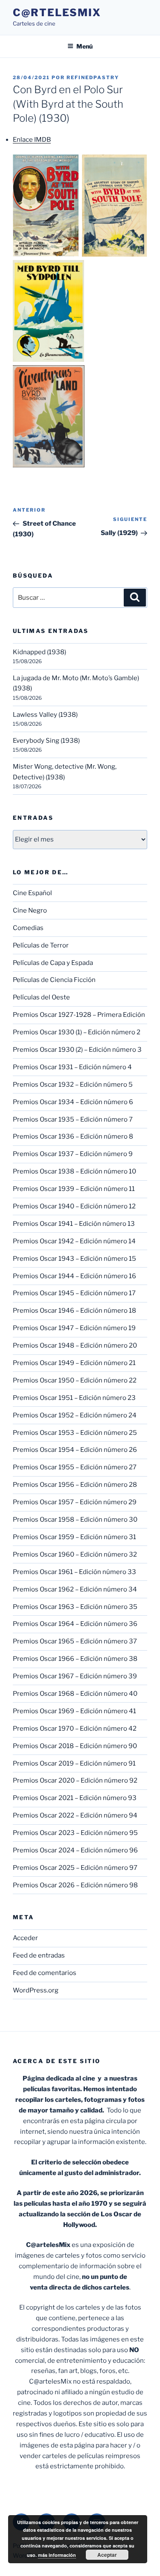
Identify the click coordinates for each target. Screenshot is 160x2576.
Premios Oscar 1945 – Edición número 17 (74, 1293)
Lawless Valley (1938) (45, 715)
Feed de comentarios (45, 1973)
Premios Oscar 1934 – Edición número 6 (73, 1102)
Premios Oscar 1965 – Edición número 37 (75, 1641)
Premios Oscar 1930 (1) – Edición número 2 (77, 1032)
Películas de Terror (41, 945)
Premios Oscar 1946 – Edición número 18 (74, 1311)
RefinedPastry (93, 77)
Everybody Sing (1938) (46, 741)
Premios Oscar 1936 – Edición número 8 (73, 1136)
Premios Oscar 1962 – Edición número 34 (75, 1589)
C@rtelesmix (57, 13)
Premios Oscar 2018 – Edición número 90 (75, 1746)
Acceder (25, 1938)
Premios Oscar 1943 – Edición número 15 (74, 1259)
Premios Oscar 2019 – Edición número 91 (74, 1763)
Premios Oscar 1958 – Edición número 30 (75, 1520)
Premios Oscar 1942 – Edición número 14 (74, 1241)
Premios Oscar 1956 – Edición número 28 (75, 1485)
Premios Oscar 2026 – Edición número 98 (75, 1885)
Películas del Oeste (41, 997)
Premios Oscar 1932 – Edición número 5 (73, 1085)
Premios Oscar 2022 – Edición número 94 (75, 1815)
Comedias (28, 928)
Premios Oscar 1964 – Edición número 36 (75, 1624)
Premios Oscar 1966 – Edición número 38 (75, 1659)
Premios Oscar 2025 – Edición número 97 (75, 1868)
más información (57, 2555)
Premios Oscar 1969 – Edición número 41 (74, 1711)
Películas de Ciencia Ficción (54, 980)
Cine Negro (30, 910)
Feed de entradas (39, 1955)
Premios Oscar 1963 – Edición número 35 (75, 1607)
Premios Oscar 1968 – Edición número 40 (75, 1694)
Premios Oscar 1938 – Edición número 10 (74, 1171)
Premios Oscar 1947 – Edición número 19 (74, 1328)
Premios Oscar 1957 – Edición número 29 (75, 1502)
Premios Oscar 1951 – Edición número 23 (74, 1398)
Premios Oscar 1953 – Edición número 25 (75, 1433)
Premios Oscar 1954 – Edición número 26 (75, 1450)
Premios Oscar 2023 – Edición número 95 (75, 1833)
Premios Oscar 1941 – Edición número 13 (74, 1224)
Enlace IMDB (32, 140)
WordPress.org (36, 1990)
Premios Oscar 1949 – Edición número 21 (74, 1363)
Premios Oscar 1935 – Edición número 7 (73, 1119)
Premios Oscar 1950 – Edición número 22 (75, 1380)
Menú (84, 46)
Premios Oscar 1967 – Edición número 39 (75, 1676)
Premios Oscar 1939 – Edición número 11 (74, 1189)
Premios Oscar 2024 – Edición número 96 (75, 1850)
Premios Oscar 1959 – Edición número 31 (74, 1537)
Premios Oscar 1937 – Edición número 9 (73, 1154)
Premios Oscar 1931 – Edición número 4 (72, 1067)
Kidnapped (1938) (39, 652)
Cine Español (32, 893)
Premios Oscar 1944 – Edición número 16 (74, 1276)
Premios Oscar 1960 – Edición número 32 (75, 1554)
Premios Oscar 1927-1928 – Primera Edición (79, 1015)
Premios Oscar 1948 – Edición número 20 (75, 1345)
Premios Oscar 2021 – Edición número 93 (75, 1798)
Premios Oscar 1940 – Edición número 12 (74, 1206)
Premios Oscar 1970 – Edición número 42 (75, 1729)
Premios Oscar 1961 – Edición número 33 (74, 1572)
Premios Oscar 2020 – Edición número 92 (75, 1780)
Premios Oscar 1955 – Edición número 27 (75, 1467)
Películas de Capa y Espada (53, 963)
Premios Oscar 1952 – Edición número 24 (75, 1415)
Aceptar (107, 2555)
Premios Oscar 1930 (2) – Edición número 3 (77, 1050)
